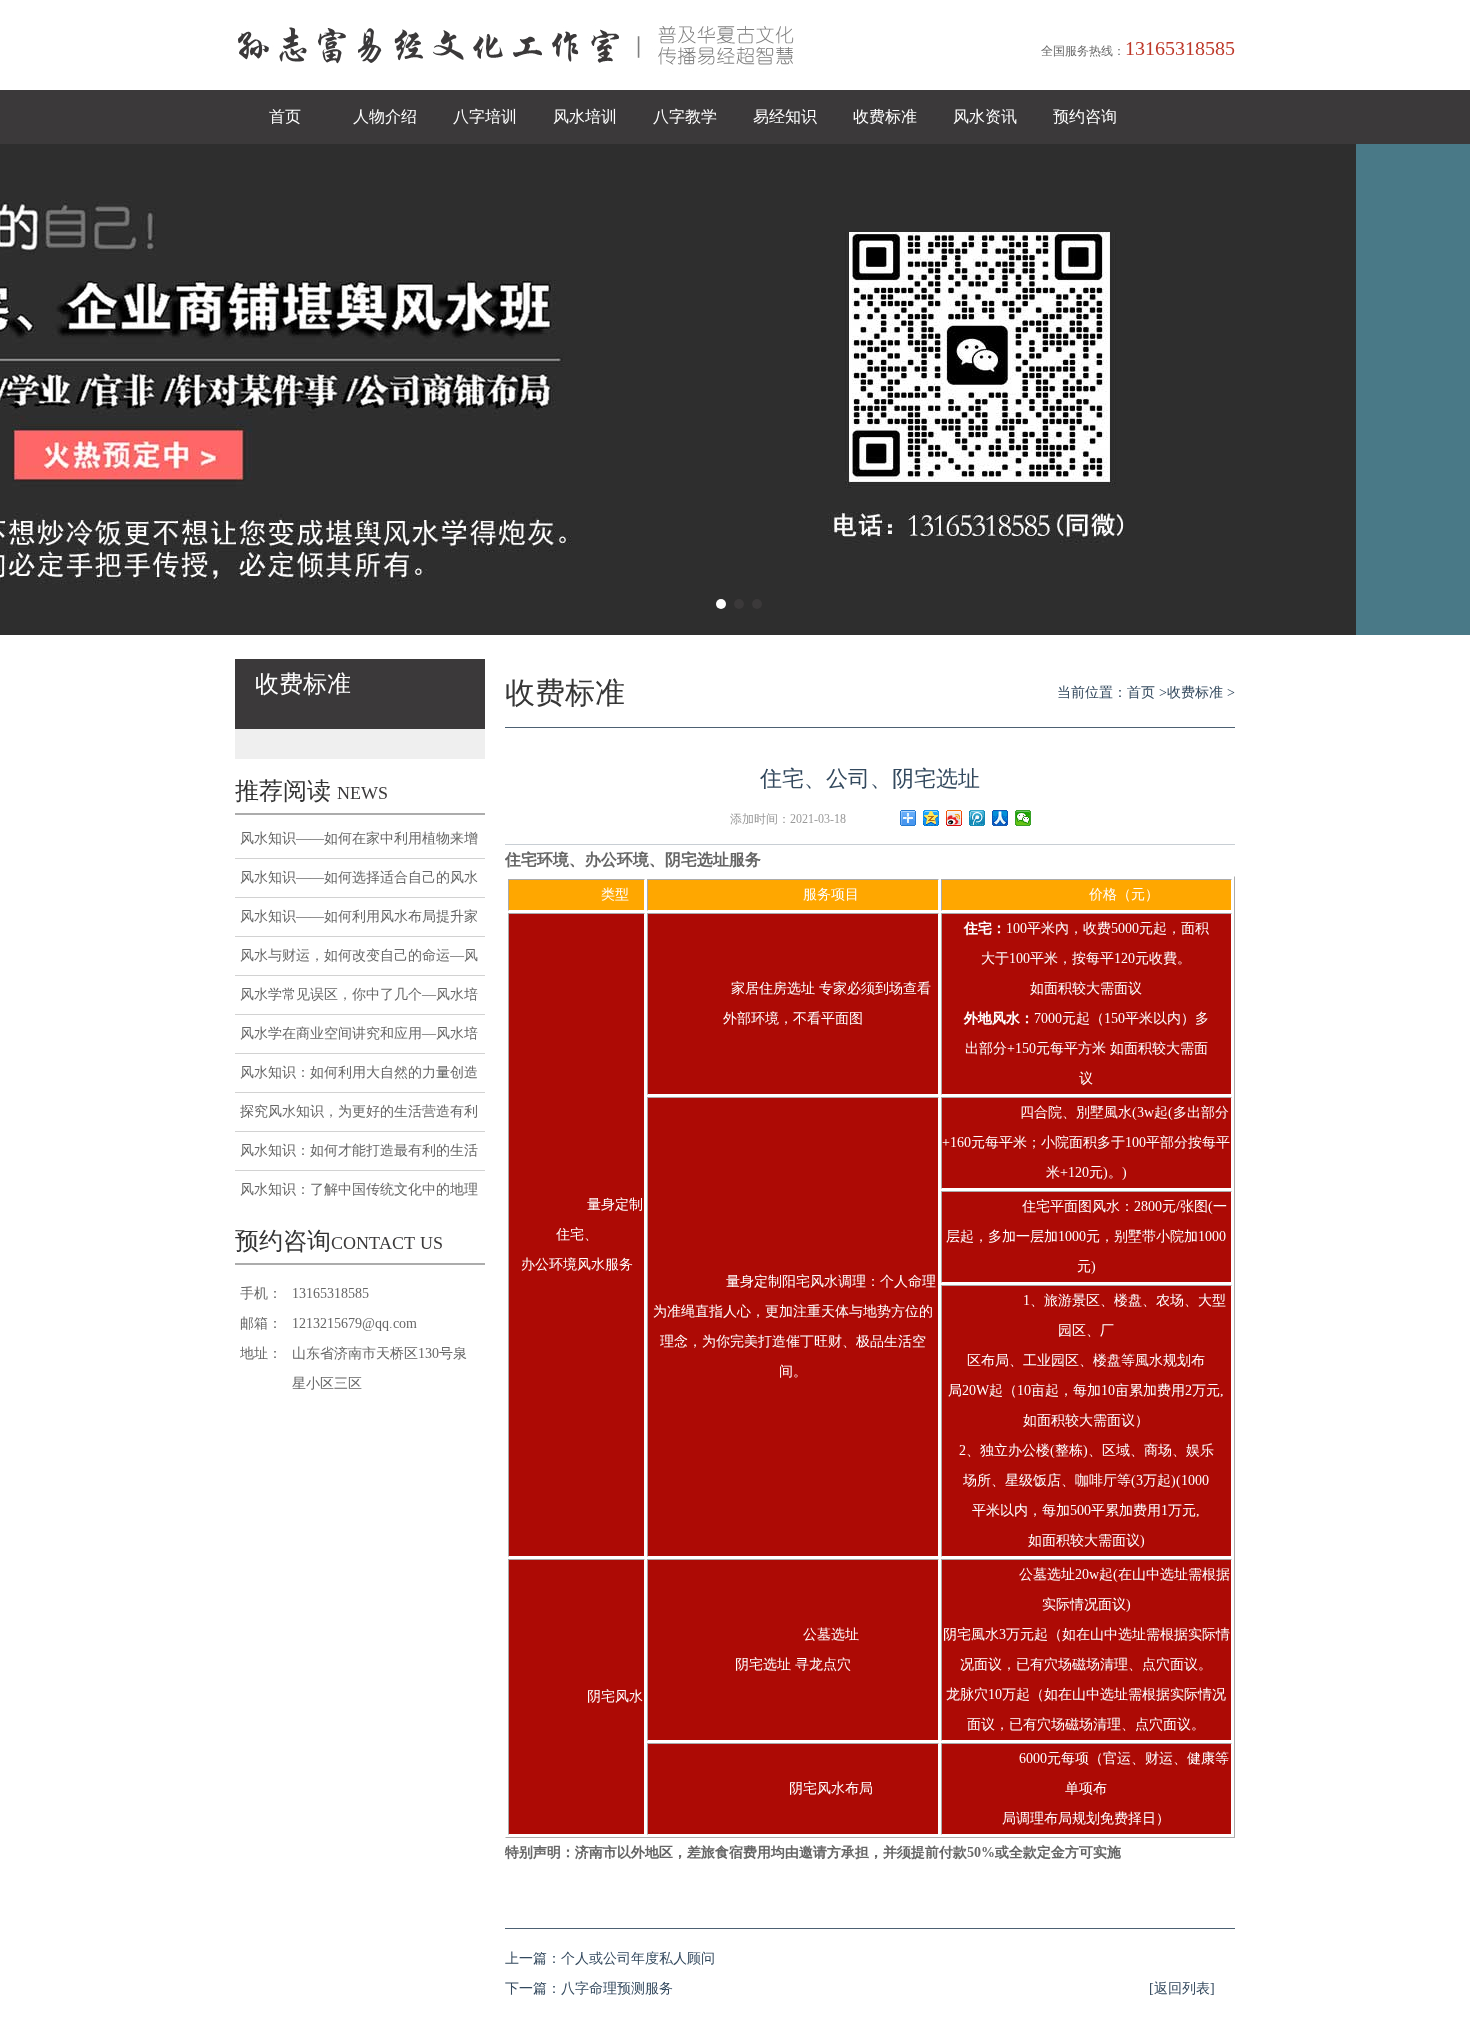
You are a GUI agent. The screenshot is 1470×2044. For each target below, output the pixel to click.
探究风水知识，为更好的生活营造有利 (359, 1111)
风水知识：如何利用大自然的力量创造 (359, 1072)
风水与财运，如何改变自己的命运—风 (359, 955)
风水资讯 (985, 116)
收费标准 (885, 116)
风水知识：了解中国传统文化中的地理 (359, 1189)
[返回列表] (1182, 1988)
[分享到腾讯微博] (977, 818)
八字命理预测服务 (617, 1988)
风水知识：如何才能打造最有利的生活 (359, 1150)
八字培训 (485, 116)
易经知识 (785, 116)
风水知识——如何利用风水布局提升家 (359, 916)
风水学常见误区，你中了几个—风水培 (359, 994)
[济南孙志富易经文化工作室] (525, 85)
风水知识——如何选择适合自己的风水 (359, 877)
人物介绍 (385, 116)
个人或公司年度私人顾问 (638, 1958)
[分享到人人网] (1000, 818)
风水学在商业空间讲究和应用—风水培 (359, 1033)
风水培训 (585, 116)
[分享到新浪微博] (954, 818)
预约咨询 (1085, 116)
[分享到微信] (1023, 818)
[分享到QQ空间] (931, 818)
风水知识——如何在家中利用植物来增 (359, 838)
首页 (285, 116)
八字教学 (685, 116)
